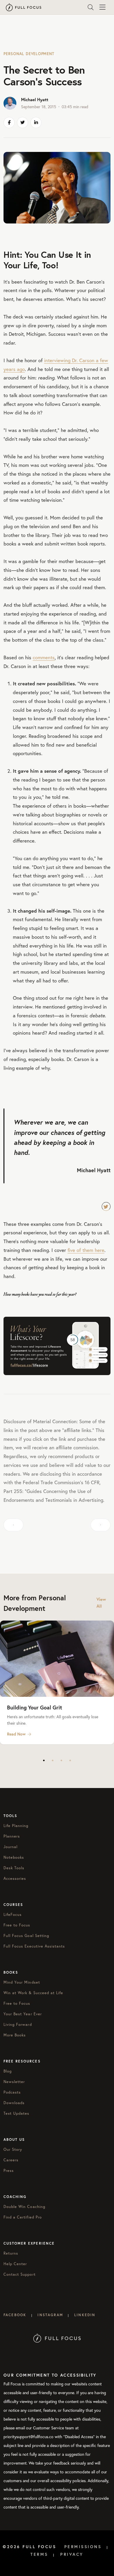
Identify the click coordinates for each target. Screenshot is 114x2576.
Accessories (15, 1878)
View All (101, 1603)
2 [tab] (53, 1760)
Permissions (83, 2547)
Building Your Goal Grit (34, 1707)
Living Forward (18, 2024)
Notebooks (14, 1857)
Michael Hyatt (35, 100)
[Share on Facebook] (9, 123)
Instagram (50, 2315)
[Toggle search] (91, 7)
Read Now (16, 1734)
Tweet (106, 1206)
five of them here (86, 1250)
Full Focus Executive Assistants (34, 1946)
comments (44, 657)
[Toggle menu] (102, 7)
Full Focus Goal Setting (26, 1936)
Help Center (15, 2264)
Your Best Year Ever (23, 2014)
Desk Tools (14, 1868)
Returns (11, 2253)
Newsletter (14, 2082)
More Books (15, 2035)
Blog (8, 2071)
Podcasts (12, 2092)
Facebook (15, 2315)
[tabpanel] (57, 1683)
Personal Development (29, 54)
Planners (12, 1836)
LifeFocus (13, 1914)
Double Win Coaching (24, 2206)
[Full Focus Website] (57, 2338)
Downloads (14, 2103)
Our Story (13, 2149)
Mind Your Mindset (22, 1982)
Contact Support (20, 2274)
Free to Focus (17, 1925)
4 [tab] (70, 1760)
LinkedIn (85, 2315)
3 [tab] (61, 1760)
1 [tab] (44, 1760)
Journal (11, 1847)
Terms (39, 2554)
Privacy (72, 2554)
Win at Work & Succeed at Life (33, 1993)
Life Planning (16, 1826)
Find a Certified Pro (23, 2217)
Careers (11, 2160)
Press (9, 2170)
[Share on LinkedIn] (36, 123)
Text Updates (16, 2113)
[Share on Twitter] (23, 123)
